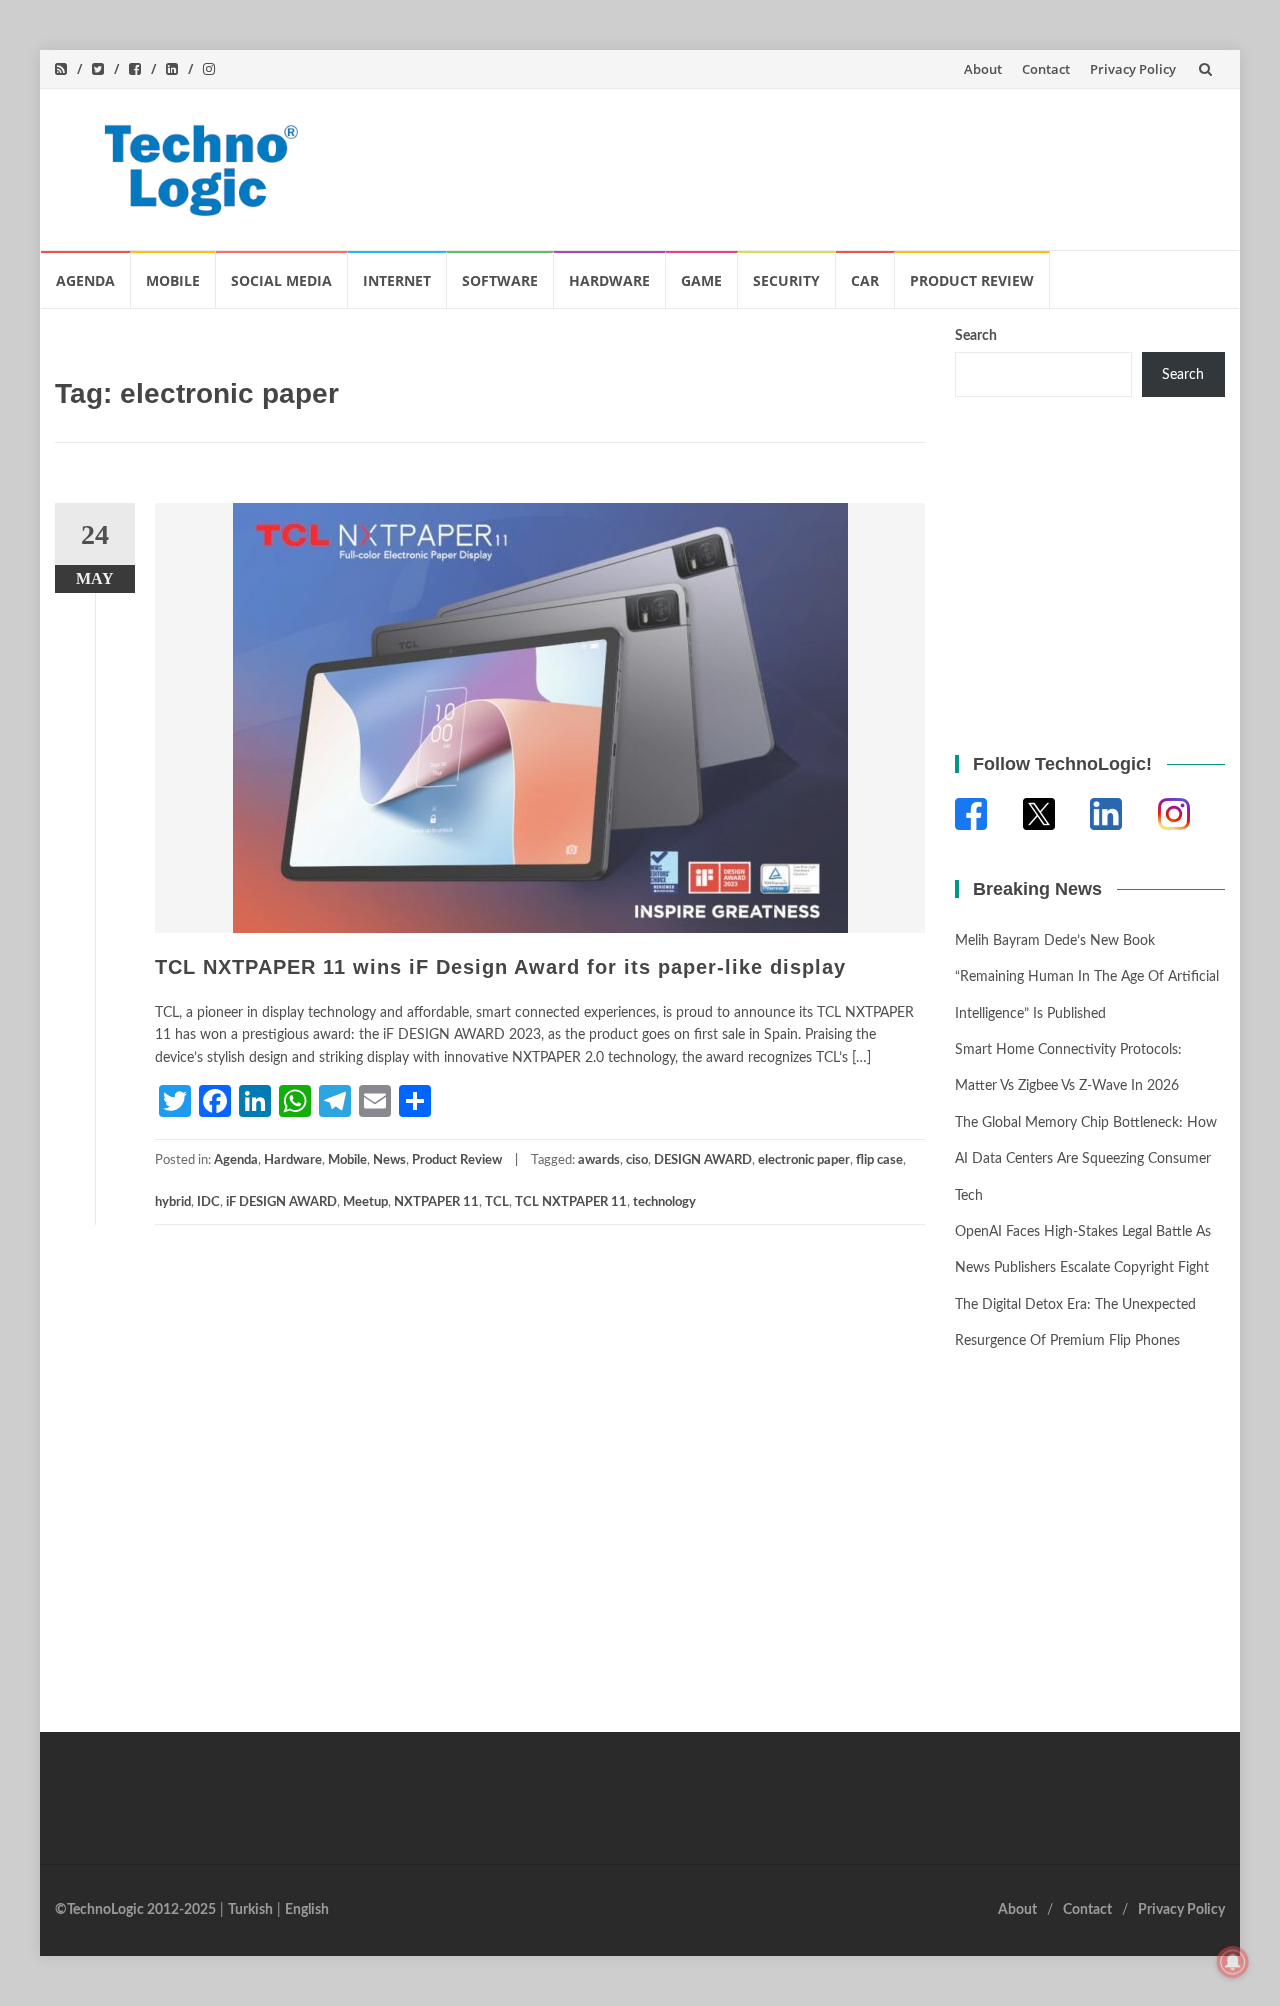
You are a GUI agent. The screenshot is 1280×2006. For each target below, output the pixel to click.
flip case (879, 1160)
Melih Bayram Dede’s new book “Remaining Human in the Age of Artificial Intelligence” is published (1087, 977)
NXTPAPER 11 (436, 1202)
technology (664, 1202)
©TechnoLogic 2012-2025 (135, 1910)
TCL (497, 1202)
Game (701, 280)
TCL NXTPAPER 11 (571, 1202)
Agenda (85, 280)
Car (865, 280)
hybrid (173, 1202)
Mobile (173, 280)
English (307, 1910)
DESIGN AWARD (703, 1160)
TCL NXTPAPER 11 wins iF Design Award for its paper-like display (500, 967)
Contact (1046, 69)
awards (599, 1160)
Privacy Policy (1133, 69)
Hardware (609, 280)
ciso (637, 1160)
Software (500, 280)
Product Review (972, 280)
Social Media (281, 280)
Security (786, 280)
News (389, 1160)
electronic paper (804, 1160)
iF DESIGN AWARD (281, 1202)
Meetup (365, 1202)
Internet (397, 280)
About (983, 69)
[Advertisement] (846, 165)
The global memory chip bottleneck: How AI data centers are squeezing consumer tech (1086, 1159)
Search (976, 336)
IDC (208, 1202)
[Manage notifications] (1233, 1962)
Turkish (250, 1910)
